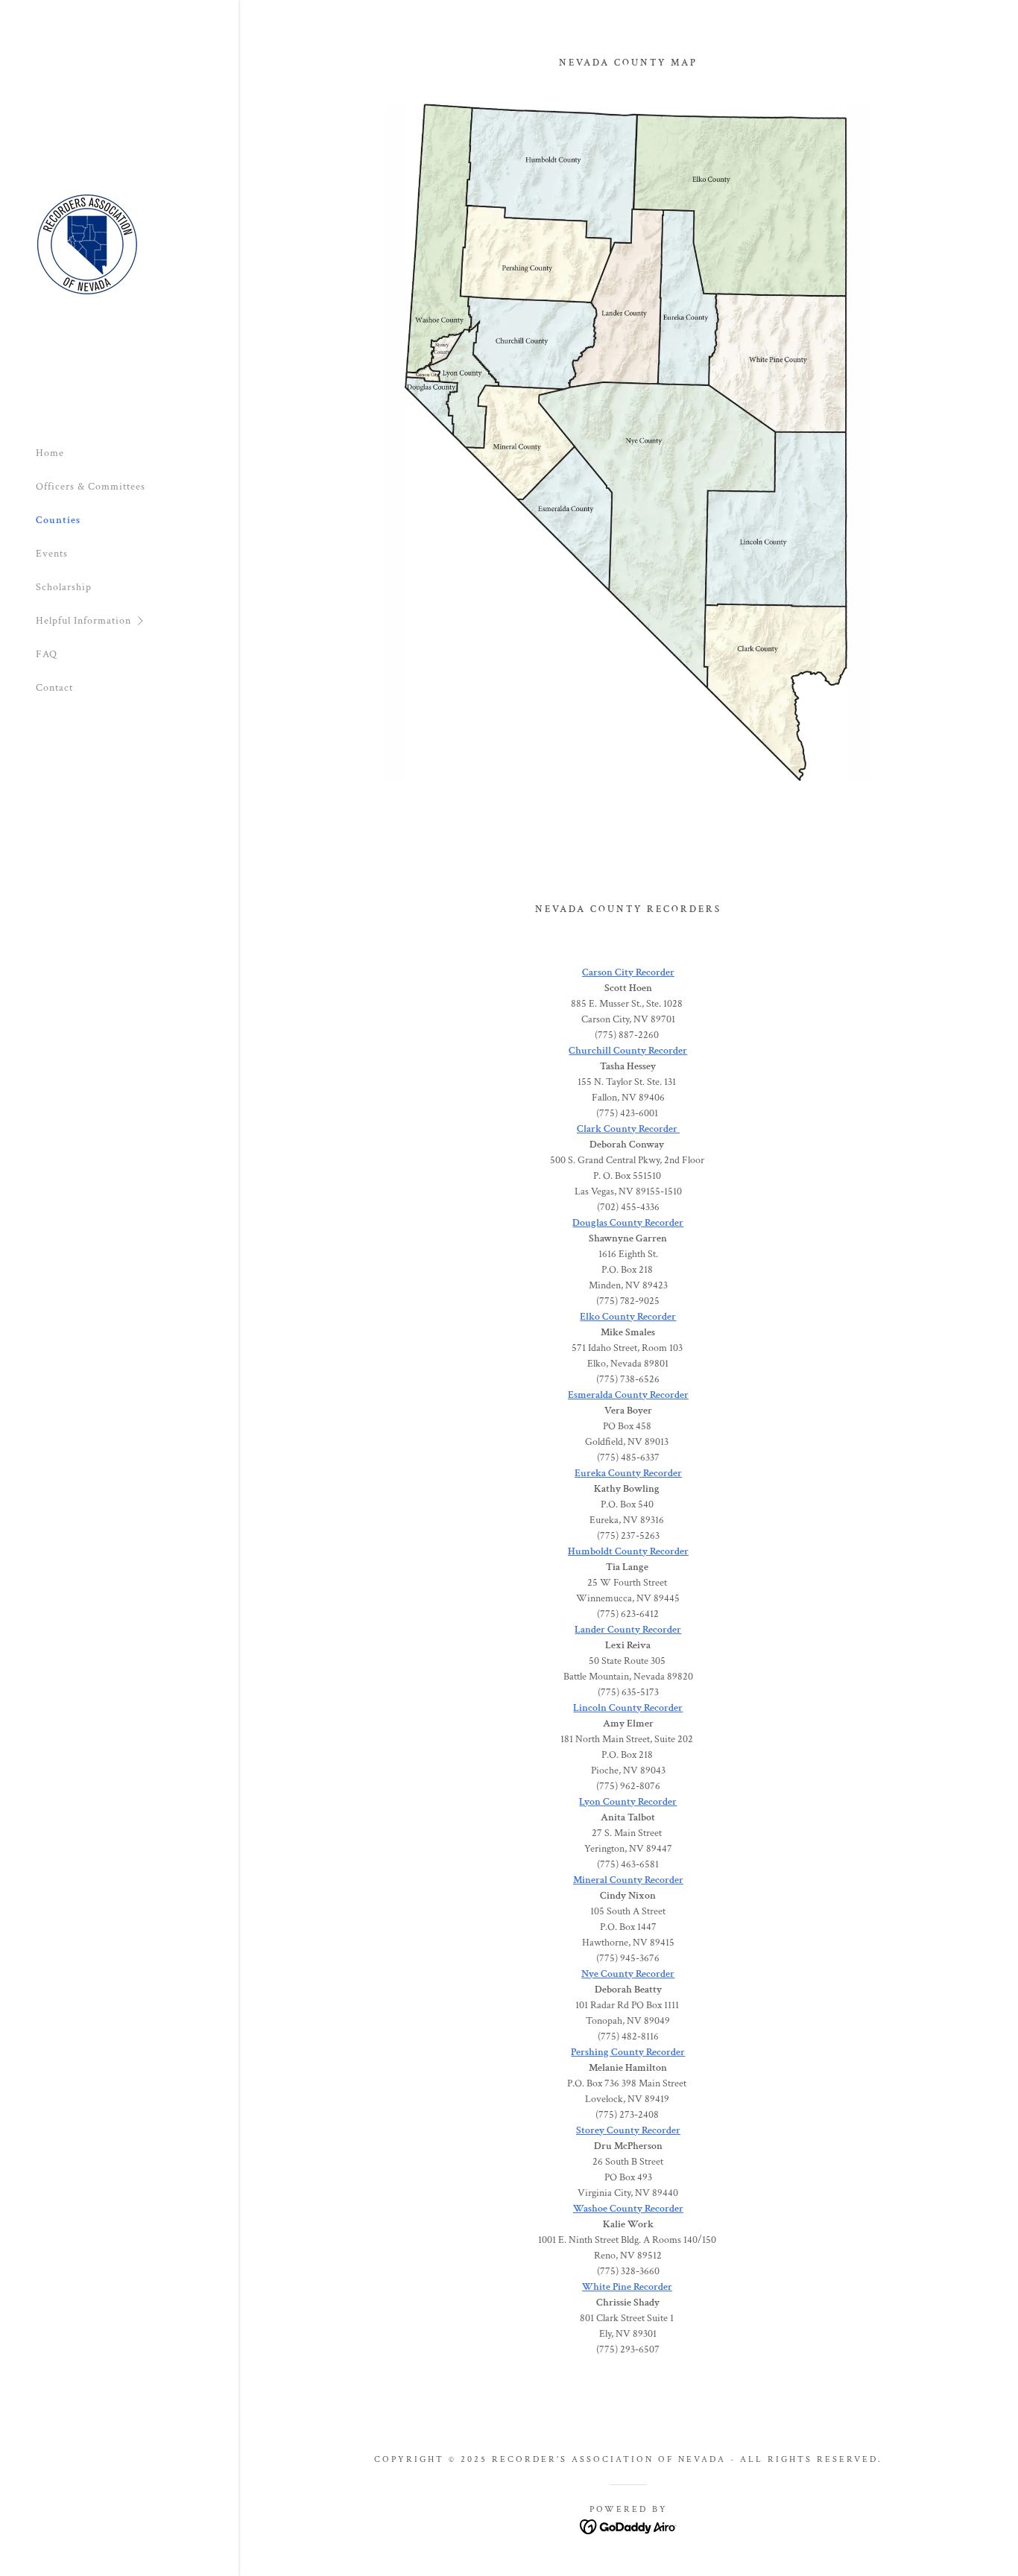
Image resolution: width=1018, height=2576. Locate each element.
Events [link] (52, 554)
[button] (137, 621)
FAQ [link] (47, 654)
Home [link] (50, 453)
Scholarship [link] (64, 587)
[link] (87, 244)
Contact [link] (54, 688)
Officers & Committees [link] (91, 487)
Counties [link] (58, 520)
